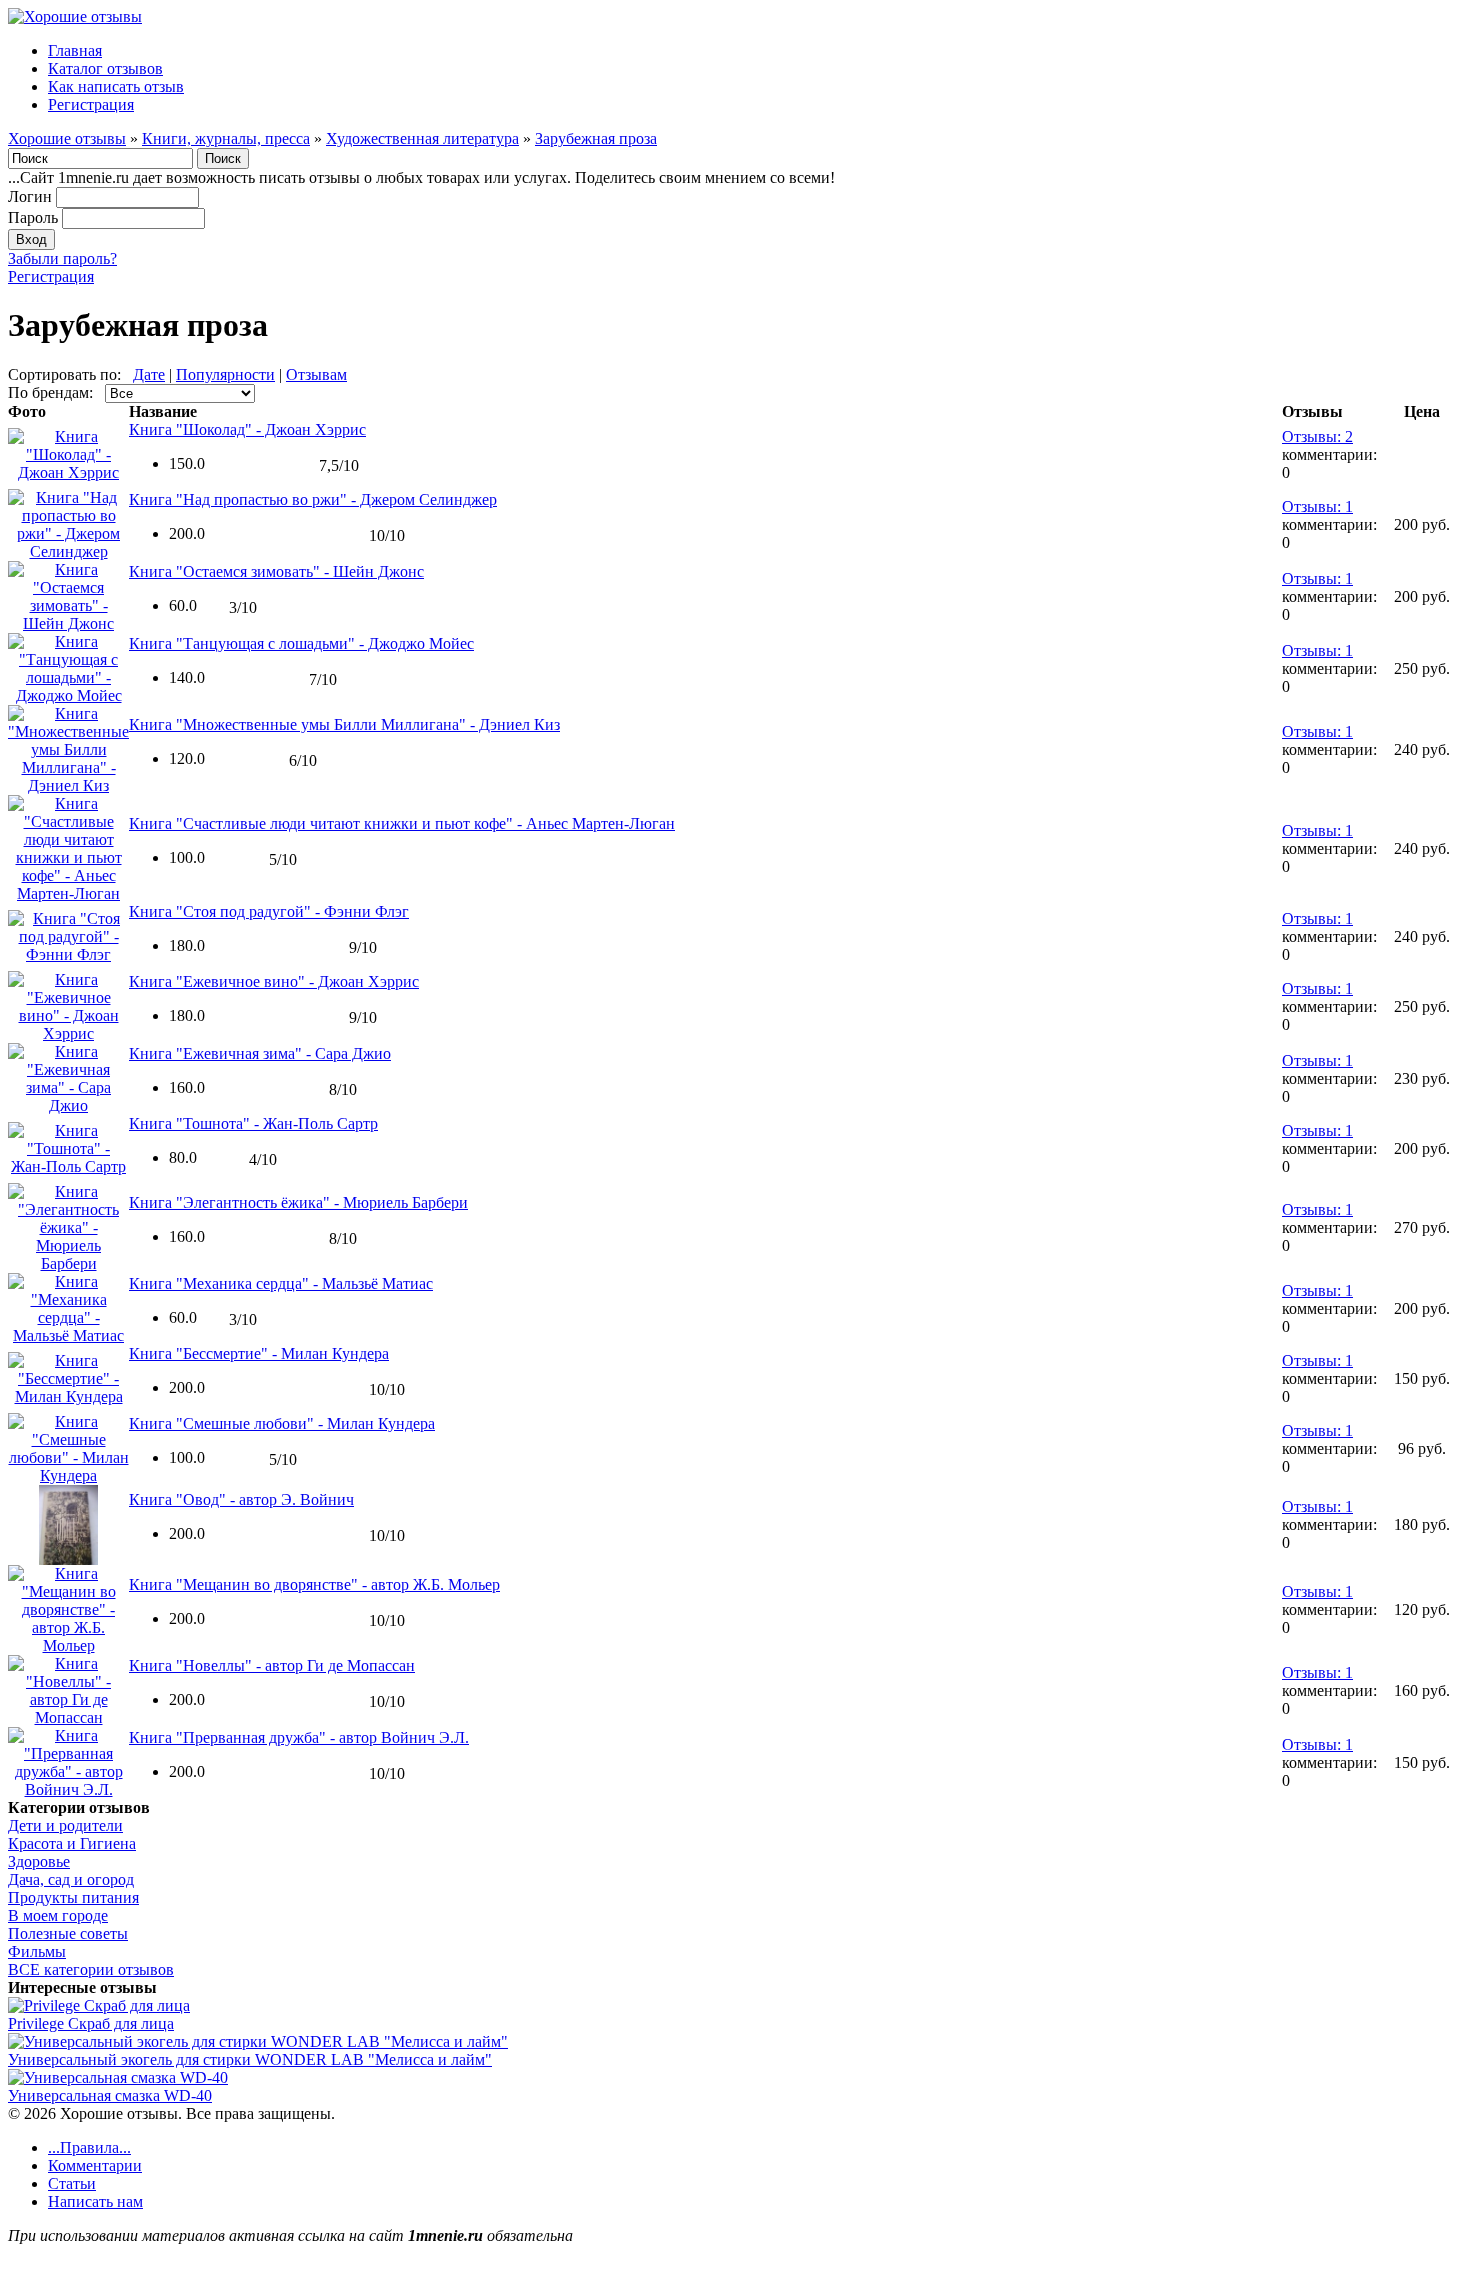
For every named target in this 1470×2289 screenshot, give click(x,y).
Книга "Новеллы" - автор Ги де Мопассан (272, 1665)
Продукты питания (73, 1897)
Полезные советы (68, 1933)
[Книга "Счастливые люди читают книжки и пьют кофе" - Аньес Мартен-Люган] (68, 893)
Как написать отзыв (116, 86)
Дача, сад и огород (71, 1879)
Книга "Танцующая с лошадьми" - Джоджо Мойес (301, 643)
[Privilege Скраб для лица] (99, 2005)
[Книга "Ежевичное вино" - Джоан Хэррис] (68, 1033)
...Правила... (89, 2147)
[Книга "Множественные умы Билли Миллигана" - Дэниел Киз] (68, 785)
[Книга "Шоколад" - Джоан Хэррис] (68, 472)
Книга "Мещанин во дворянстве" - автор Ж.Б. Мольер (314, 1584)
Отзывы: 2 (1317, 436)
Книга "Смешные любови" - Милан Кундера (282, 1423)
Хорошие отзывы (67, 138)
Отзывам (316, 374)
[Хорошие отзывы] (75, 16)
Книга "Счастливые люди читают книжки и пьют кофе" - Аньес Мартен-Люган (402, 823)
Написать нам (95, 2201)
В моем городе (58, 1915)
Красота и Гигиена (72, 1843)
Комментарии (95, 2165)
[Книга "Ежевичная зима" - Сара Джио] (68, 1105)
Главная (75, 50)
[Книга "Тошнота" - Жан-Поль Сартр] (68, 1166)
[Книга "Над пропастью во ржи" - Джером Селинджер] (68, 551)
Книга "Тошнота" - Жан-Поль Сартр (253, 1123)
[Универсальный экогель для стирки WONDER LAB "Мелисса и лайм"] (258, 2041)
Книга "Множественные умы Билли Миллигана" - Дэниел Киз (344, 724)
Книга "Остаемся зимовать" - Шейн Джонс (276, 571)
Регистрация (91, 104)
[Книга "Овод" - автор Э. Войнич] (69, 1559)
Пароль (33, 217)
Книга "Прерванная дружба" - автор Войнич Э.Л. (299, 1737)
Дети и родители (65, 1825)
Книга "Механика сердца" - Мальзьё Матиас (281, 1283)
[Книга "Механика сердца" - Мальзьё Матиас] (68, 1335)
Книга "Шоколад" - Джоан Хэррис (247, 429)
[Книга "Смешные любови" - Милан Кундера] (68, 1475)
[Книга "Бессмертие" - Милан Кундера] (68, 1396)
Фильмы (37, 1951)
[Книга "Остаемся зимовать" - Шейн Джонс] (68, 623)
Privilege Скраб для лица (91, 2023)
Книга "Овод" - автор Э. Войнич (241, 1499)
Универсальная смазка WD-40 (110, 2095)
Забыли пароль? (62, 258)
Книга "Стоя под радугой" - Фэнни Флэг (269, 911)
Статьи (72, 2183)
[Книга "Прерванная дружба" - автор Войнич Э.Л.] (68, 1789)
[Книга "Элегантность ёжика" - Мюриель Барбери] (68, 1263)
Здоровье (39, 1861)
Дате (149, 374)
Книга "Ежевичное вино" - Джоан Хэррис (274, 981)
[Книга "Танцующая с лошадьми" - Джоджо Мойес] (68, 695)
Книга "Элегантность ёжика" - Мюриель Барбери (298, 1202)
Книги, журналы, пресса (226, 138)
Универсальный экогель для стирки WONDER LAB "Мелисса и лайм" (250, 2059)
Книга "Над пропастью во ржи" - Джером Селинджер (313, 499)
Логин (30, 196)
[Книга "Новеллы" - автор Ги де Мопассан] (68, 1717)
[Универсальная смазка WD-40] (118, 2077)
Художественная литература (422, 138)
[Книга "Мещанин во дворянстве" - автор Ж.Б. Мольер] (68, 1645)
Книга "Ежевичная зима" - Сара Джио (260, 1053)
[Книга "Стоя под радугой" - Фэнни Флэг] (68, 954)
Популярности (225, 374)
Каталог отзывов (105, 68)
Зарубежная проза (596, 138)
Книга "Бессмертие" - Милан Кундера (259, 1353)
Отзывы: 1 (1317, 506)
